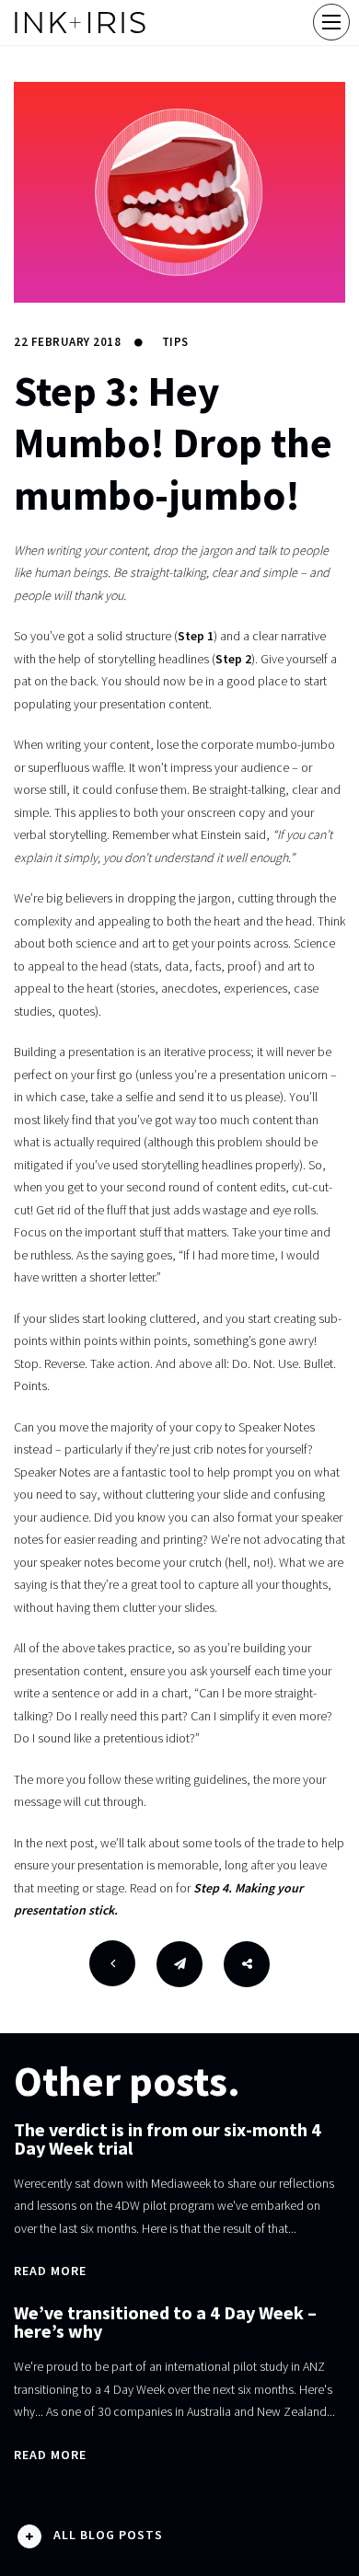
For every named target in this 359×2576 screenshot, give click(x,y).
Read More (50, 2271)
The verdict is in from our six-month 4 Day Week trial (168, 2139)
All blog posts (108, 2535)
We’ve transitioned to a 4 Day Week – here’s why (165, 2322)
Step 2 (233, 659)
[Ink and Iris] (80, 23)
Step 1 (196, 636)
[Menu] (331, 22)
